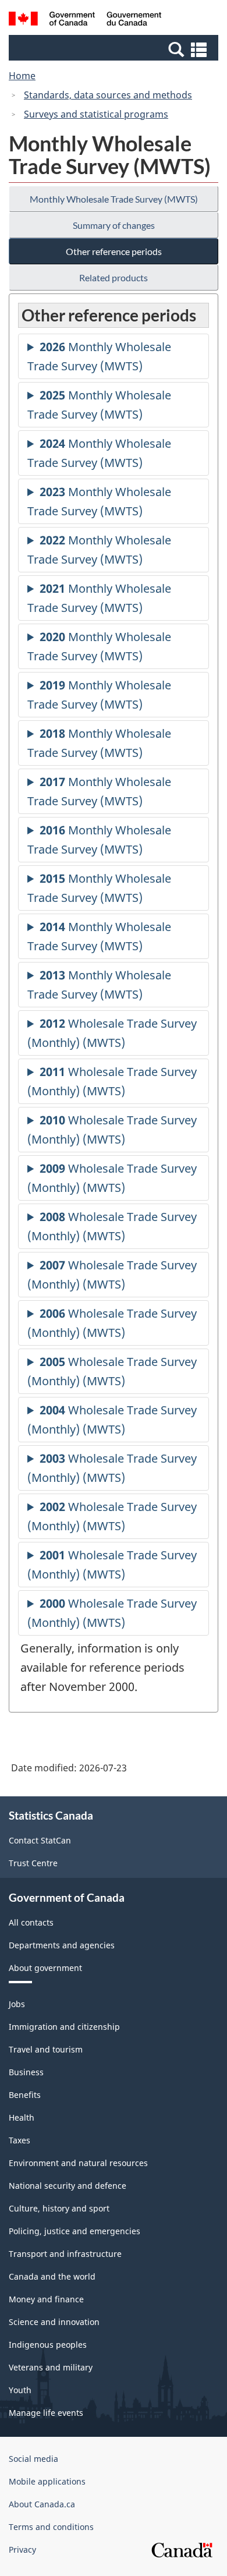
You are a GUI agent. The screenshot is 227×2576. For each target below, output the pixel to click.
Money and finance (46, 2299)
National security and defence (68, 2186)
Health (22, 2117)
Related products (114, 277)
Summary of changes (114, 225)
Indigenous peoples (48, 2345)
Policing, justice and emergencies (75, 2231)
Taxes (19, 2140)
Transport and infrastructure (65, 2254)
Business (26, 2072)
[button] (115, 49)
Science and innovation (54, 2322)
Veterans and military (51, 2367)
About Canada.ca (42, 2504)
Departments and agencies (62, 1945)
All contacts (31, 1922)
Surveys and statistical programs (96, 114)
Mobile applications (47, 2481)
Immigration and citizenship (64, 2027)
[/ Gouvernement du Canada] (85, 20)
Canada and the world (52, 2276)
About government (45, 1968)
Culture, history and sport (59, 2208)
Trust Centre (33, 1863)
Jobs (17, 2004)
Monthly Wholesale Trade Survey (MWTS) (114, 199)
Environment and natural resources (78, 2163)
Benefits (25, 2095)
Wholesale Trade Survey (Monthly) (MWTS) (112, 1036)
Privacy (22, 2550)
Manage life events (46, 2413)
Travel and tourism (46, 2049)
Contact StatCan (40, 1840)
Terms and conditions (51, 2527)
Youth (20, 2390)
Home (22, 76)
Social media (33, 2459)
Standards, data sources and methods (108, 95)
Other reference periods (114, 251)
